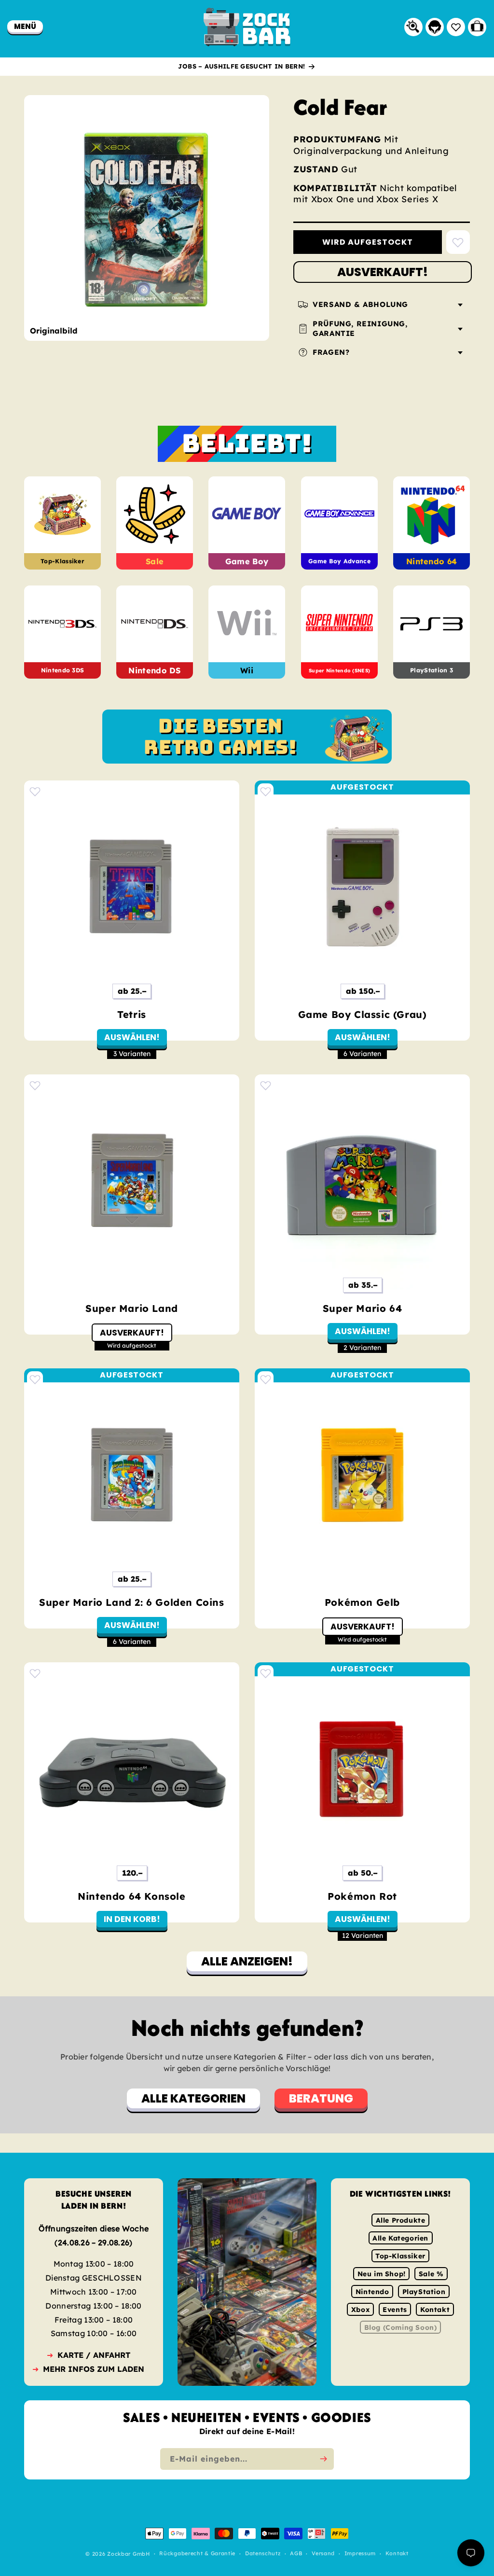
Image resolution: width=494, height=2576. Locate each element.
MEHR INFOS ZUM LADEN (94, 2369)
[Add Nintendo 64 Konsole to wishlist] (35, 1673)
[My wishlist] (456, 27)
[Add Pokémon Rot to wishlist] (266, 1673)
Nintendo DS (155, 670)
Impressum (360, 2554)
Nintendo (372, 2292)
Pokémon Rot (362, 1896)
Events (395, 2310)
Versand (323, 2554)
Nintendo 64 (432, 561)
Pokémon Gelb (362, 1602)
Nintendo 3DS (63, 670)
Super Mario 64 (362, 1308)
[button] (25, 26)
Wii (247, 670)
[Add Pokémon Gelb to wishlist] (266, 1379)
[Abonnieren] (323, 2459)
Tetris (132, 1014)
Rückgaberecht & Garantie (197, 2554)
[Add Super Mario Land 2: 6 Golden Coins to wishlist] (35, 1379)
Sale (155, 561)
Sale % (431, 2274)
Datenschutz (263, 2554)
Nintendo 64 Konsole (131, 1896)
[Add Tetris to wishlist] (35, 791)
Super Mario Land (132, 1308)
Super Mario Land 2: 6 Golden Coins (131, 1602)
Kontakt (435, 2310)
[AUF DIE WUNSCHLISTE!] (458, 242)
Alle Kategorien (400, 2238)
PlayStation (424, 2292)
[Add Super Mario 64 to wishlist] (266, 1085)
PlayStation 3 (432, 670)
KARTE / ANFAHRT (94, 2355)
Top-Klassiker (62, 562)
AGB (296, 2554)
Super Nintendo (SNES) (339, 670)
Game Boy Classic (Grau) (363, 1014)
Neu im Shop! (382, 2274)
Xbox (360, 2310)
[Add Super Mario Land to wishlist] (35, 1085)
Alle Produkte (401, 2220)
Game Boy (247, 561)
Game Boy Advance (339, 562)
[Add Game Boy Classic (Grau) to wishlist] (266, 791)
